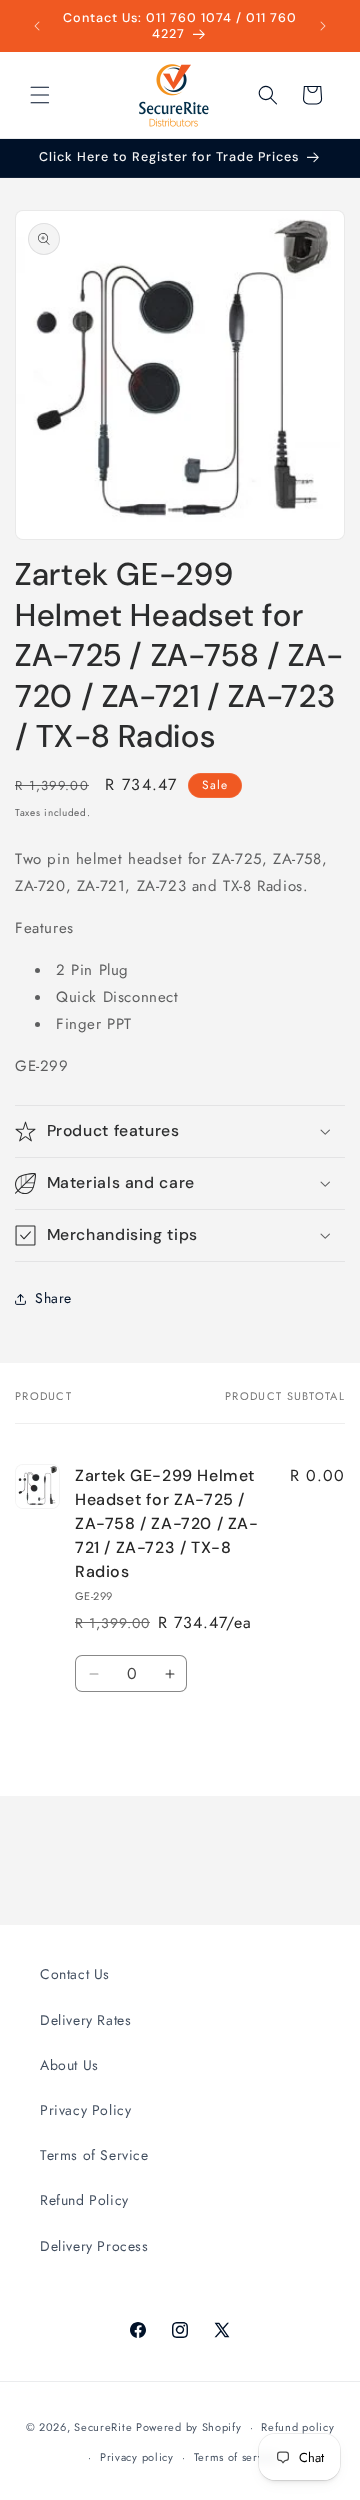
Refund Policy (84, 2200)
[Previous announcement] (37, 26)
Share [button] (53, 1298)
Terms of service (237, 2457)
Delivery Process (94, 2246)
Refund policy (297, 2427)
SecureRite (103, 2427)
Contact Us (75, 1974)
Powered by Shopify (189, 2427)
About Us (69, 2065)
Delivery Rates (85, 2020)
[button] (40, 95)
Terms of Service (94, 2155)
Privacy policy (137, 2457)
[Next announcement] (323, 26)
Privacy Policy (85, 2110)
